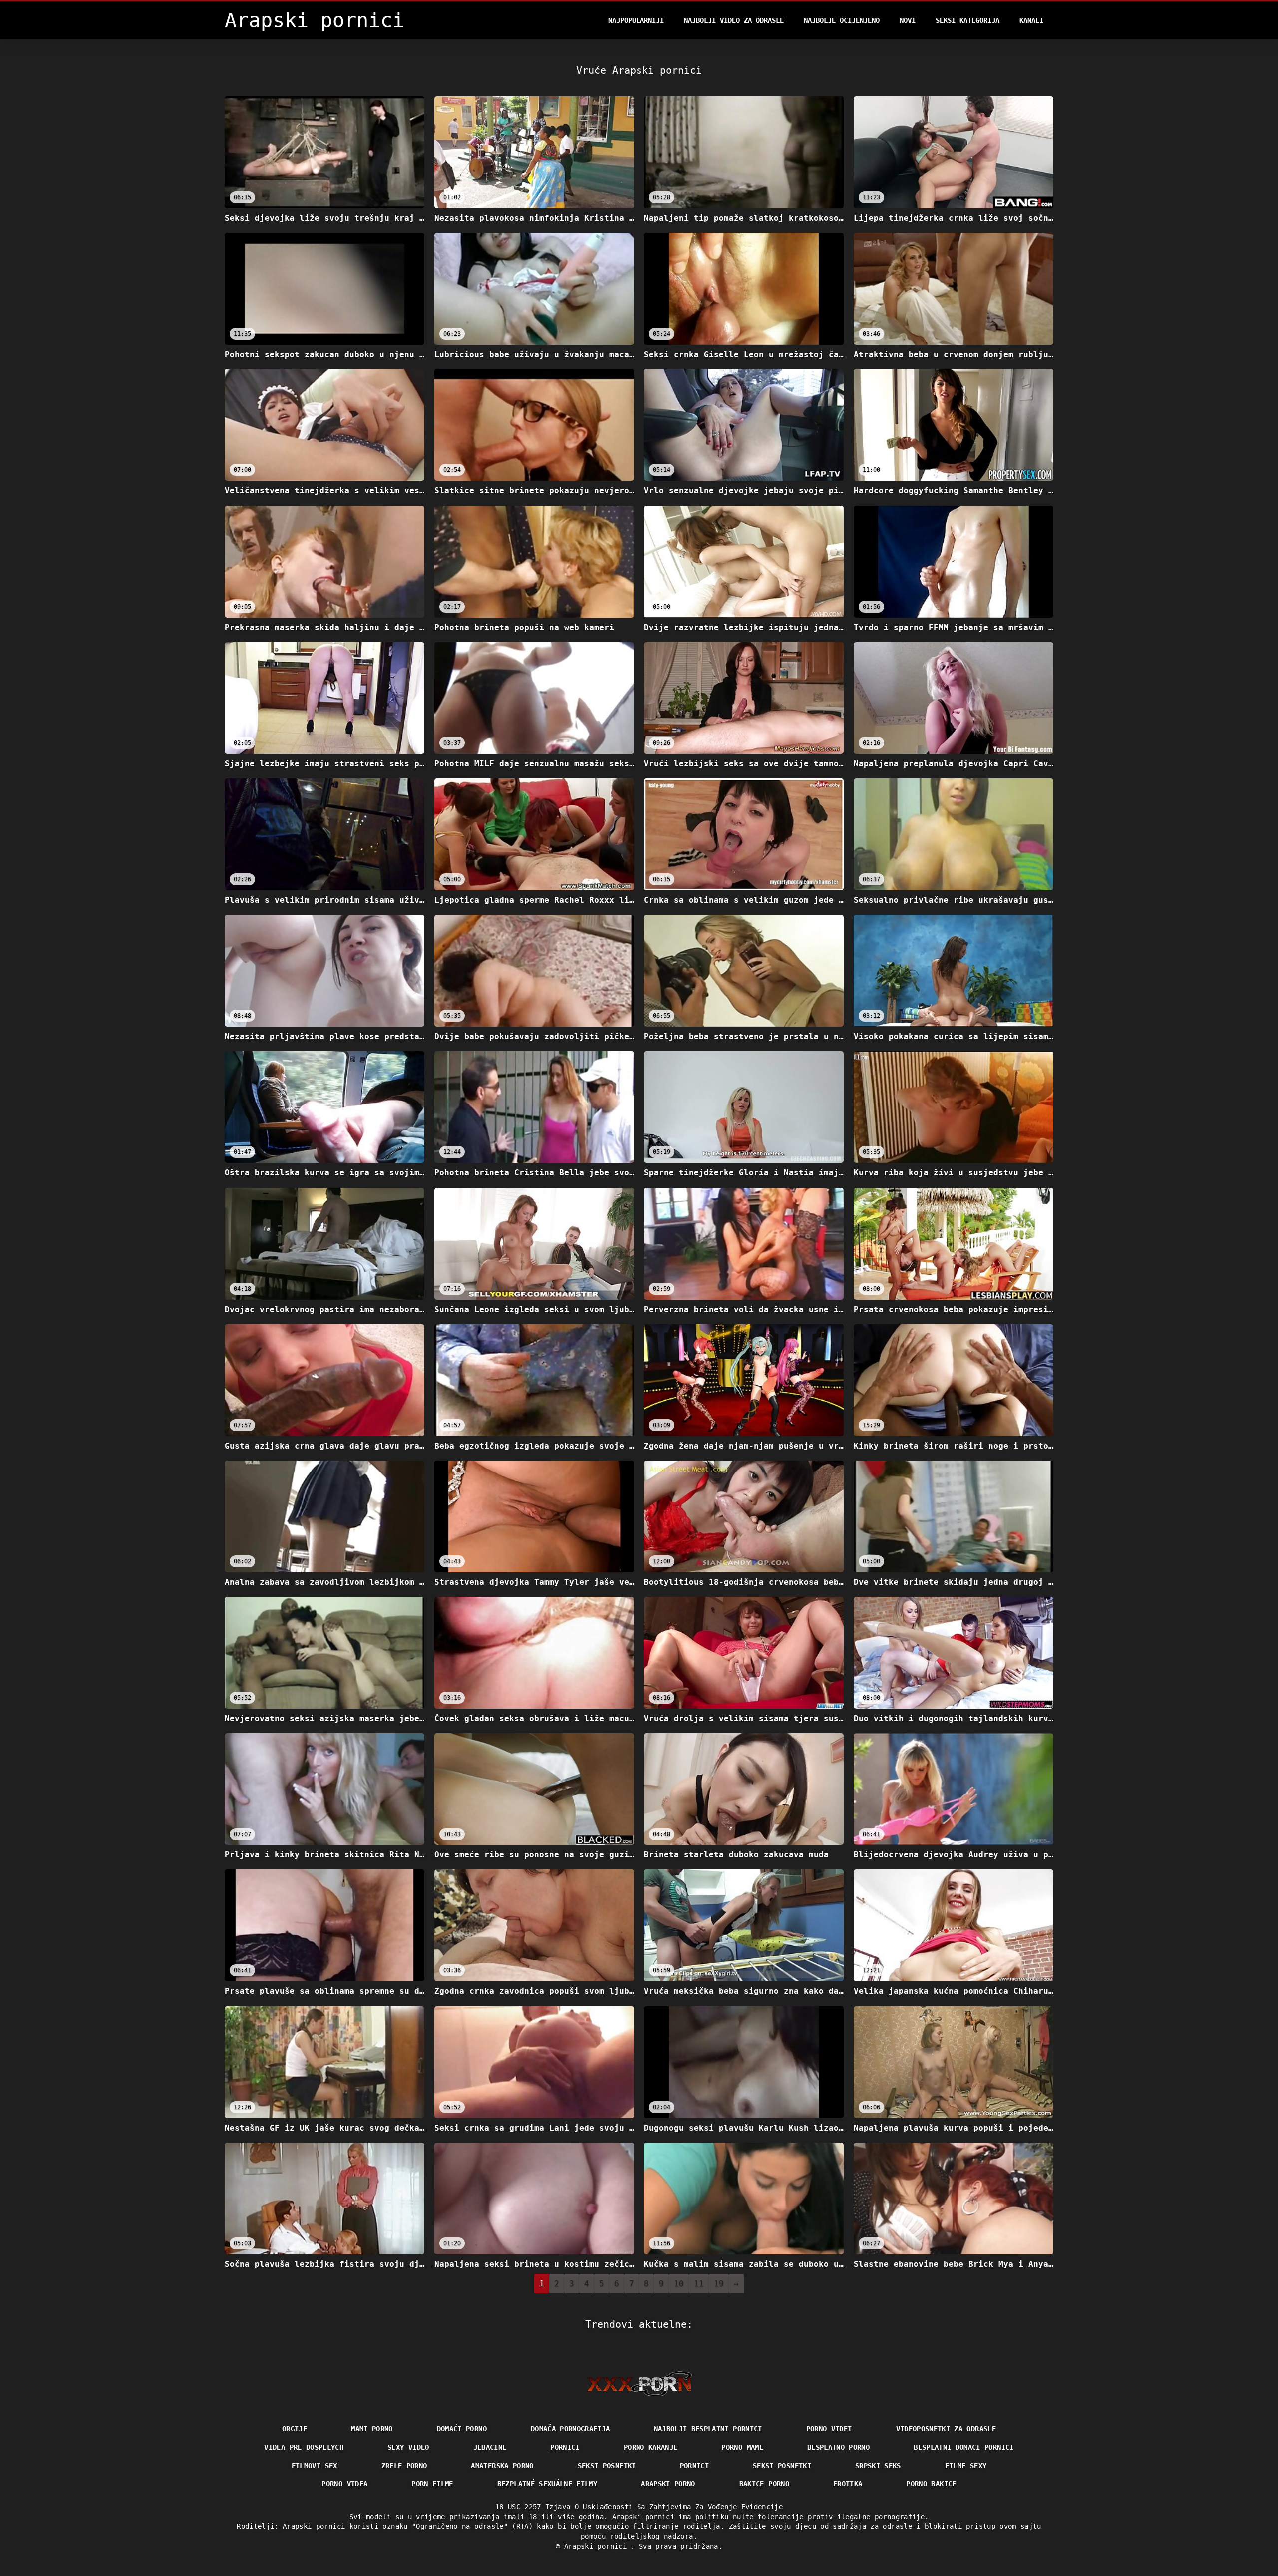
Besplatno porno (838, 2447)
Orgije (295, 2429)
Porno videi (829, 2429)
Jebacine (490, 2447)
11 (699, 2284)
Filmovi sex (315, 2466)
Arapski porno (668, 2484)
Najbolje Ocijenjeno (842, 20)
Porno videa (344, 2484)
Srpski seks (878, 2466)
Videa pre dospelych (304, 2447)
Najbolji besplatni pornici (708, 2429)
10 (679, 2284)
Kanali (1031, 20)
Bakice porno (764, 2484)
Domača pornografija (570, 2429)
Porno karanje (651, 2447)
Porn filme (432, 2484)
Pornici (565, 2447)
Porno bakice (931, 2484)
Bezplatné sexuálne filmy (547, 2484)
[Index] (639, 2384)
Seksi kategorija (967, 20)
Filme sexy (966, 2466)
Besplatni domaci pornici (963, 2447)
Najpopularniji (636, 20)
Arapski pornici (598, 2546)
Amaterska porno (502, 2466)
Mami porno (372, 2429)
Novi (908, 20)
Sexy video (408, 2447)
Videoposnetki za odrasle (946, 2429)
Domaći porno (462, 2429)
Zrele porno (404, 2466)
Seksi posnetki (607, 2466)
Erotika (848, 2484)
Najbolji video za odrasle (734, 20)
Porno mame (742, 2447)
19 (719, 2284)
